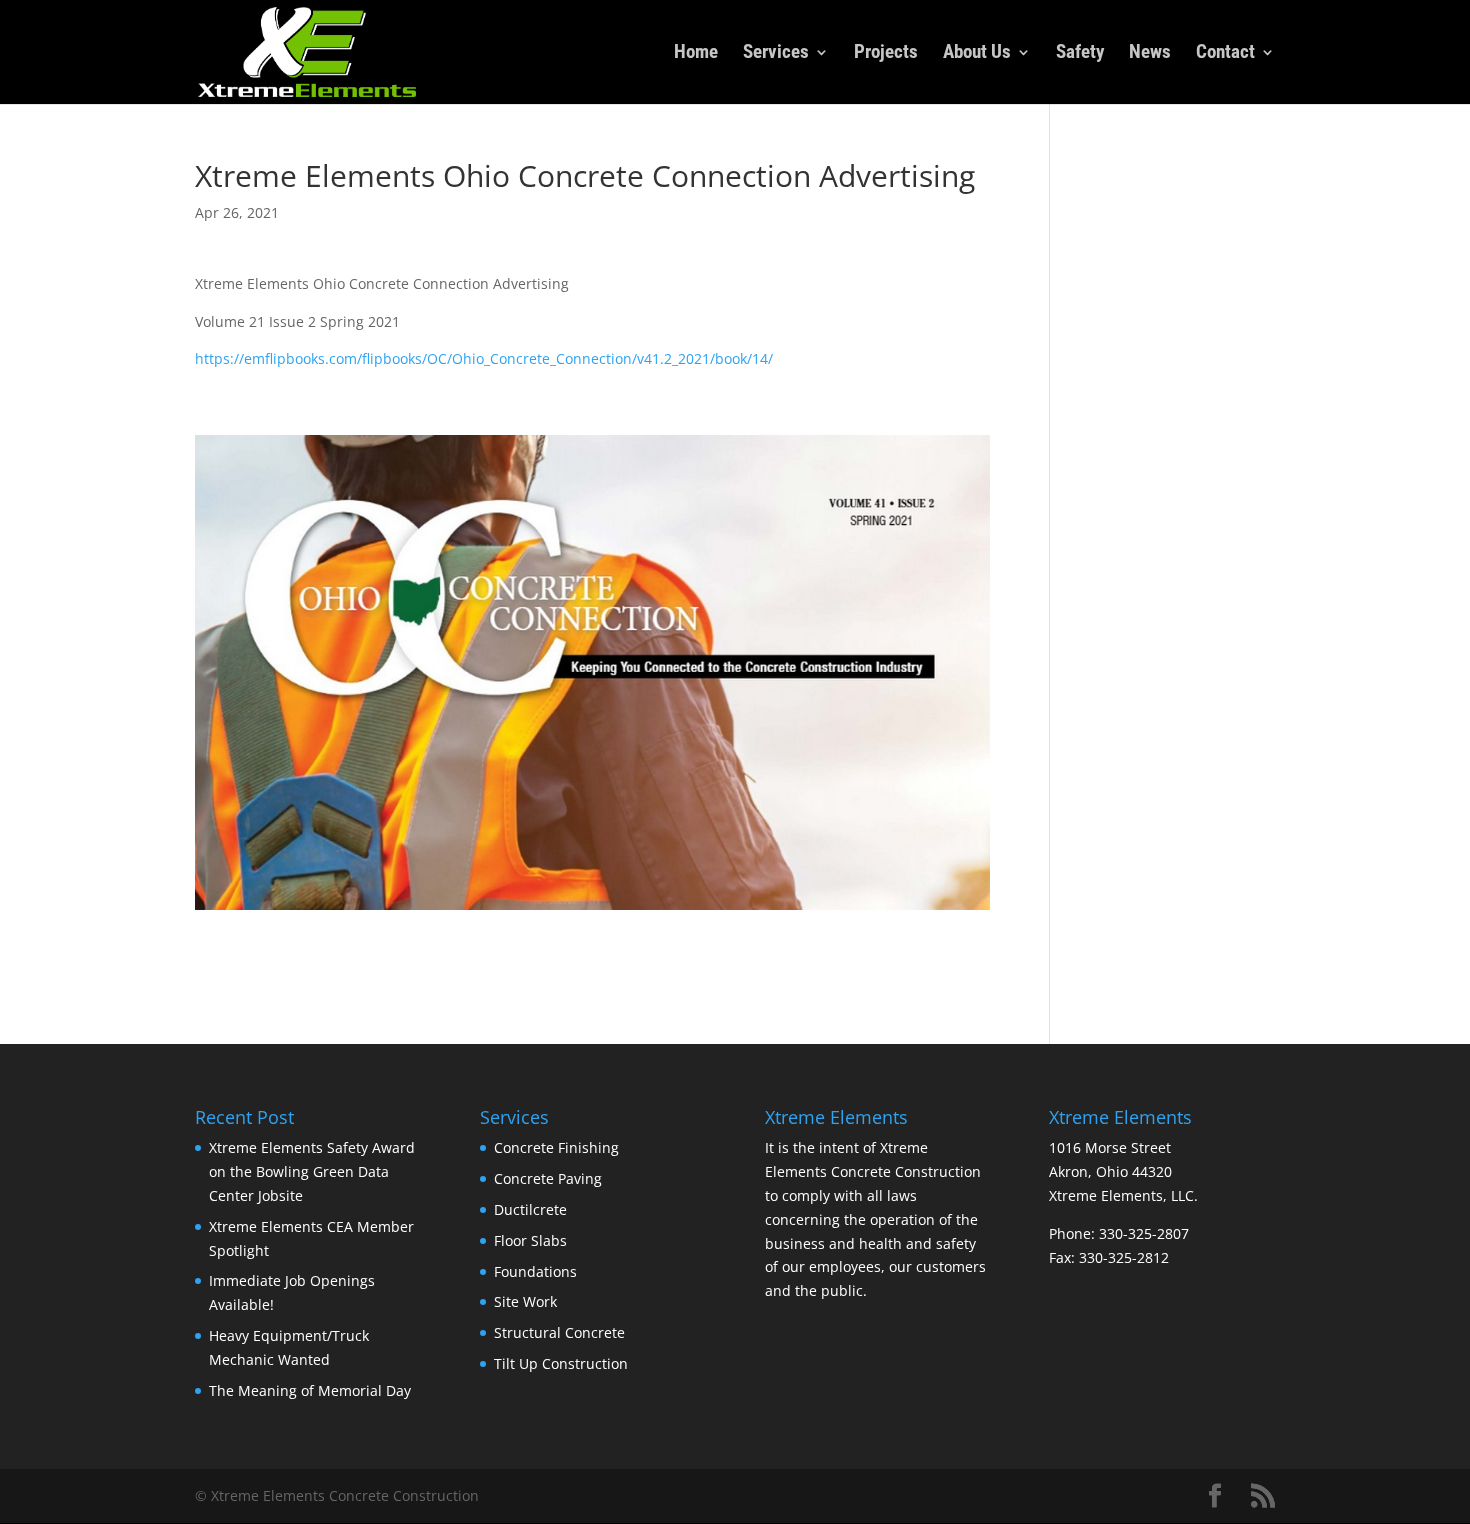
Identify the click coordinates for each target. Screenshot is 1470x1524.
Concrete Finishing (556, 1147)
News (1150, 54)
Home (696, 54)
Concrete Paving (548, 1178)
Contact (1225, 54)
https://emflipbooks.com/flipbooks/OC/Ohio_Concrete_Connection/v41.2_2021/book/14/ (484, 358)
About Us (977, 54)
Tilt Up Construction (561, 1363)
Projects (886, 54)
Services (776, 54)
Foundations (535, 1271)
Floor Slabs (530, 1240)
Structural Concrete (559, 1332)
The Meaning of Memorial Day (310, 1390)
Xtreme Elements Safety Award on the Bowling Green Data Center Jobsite (312, 1171)
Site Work (525, 1301)
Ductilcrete (530, 1209)
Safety (1080, 54)
